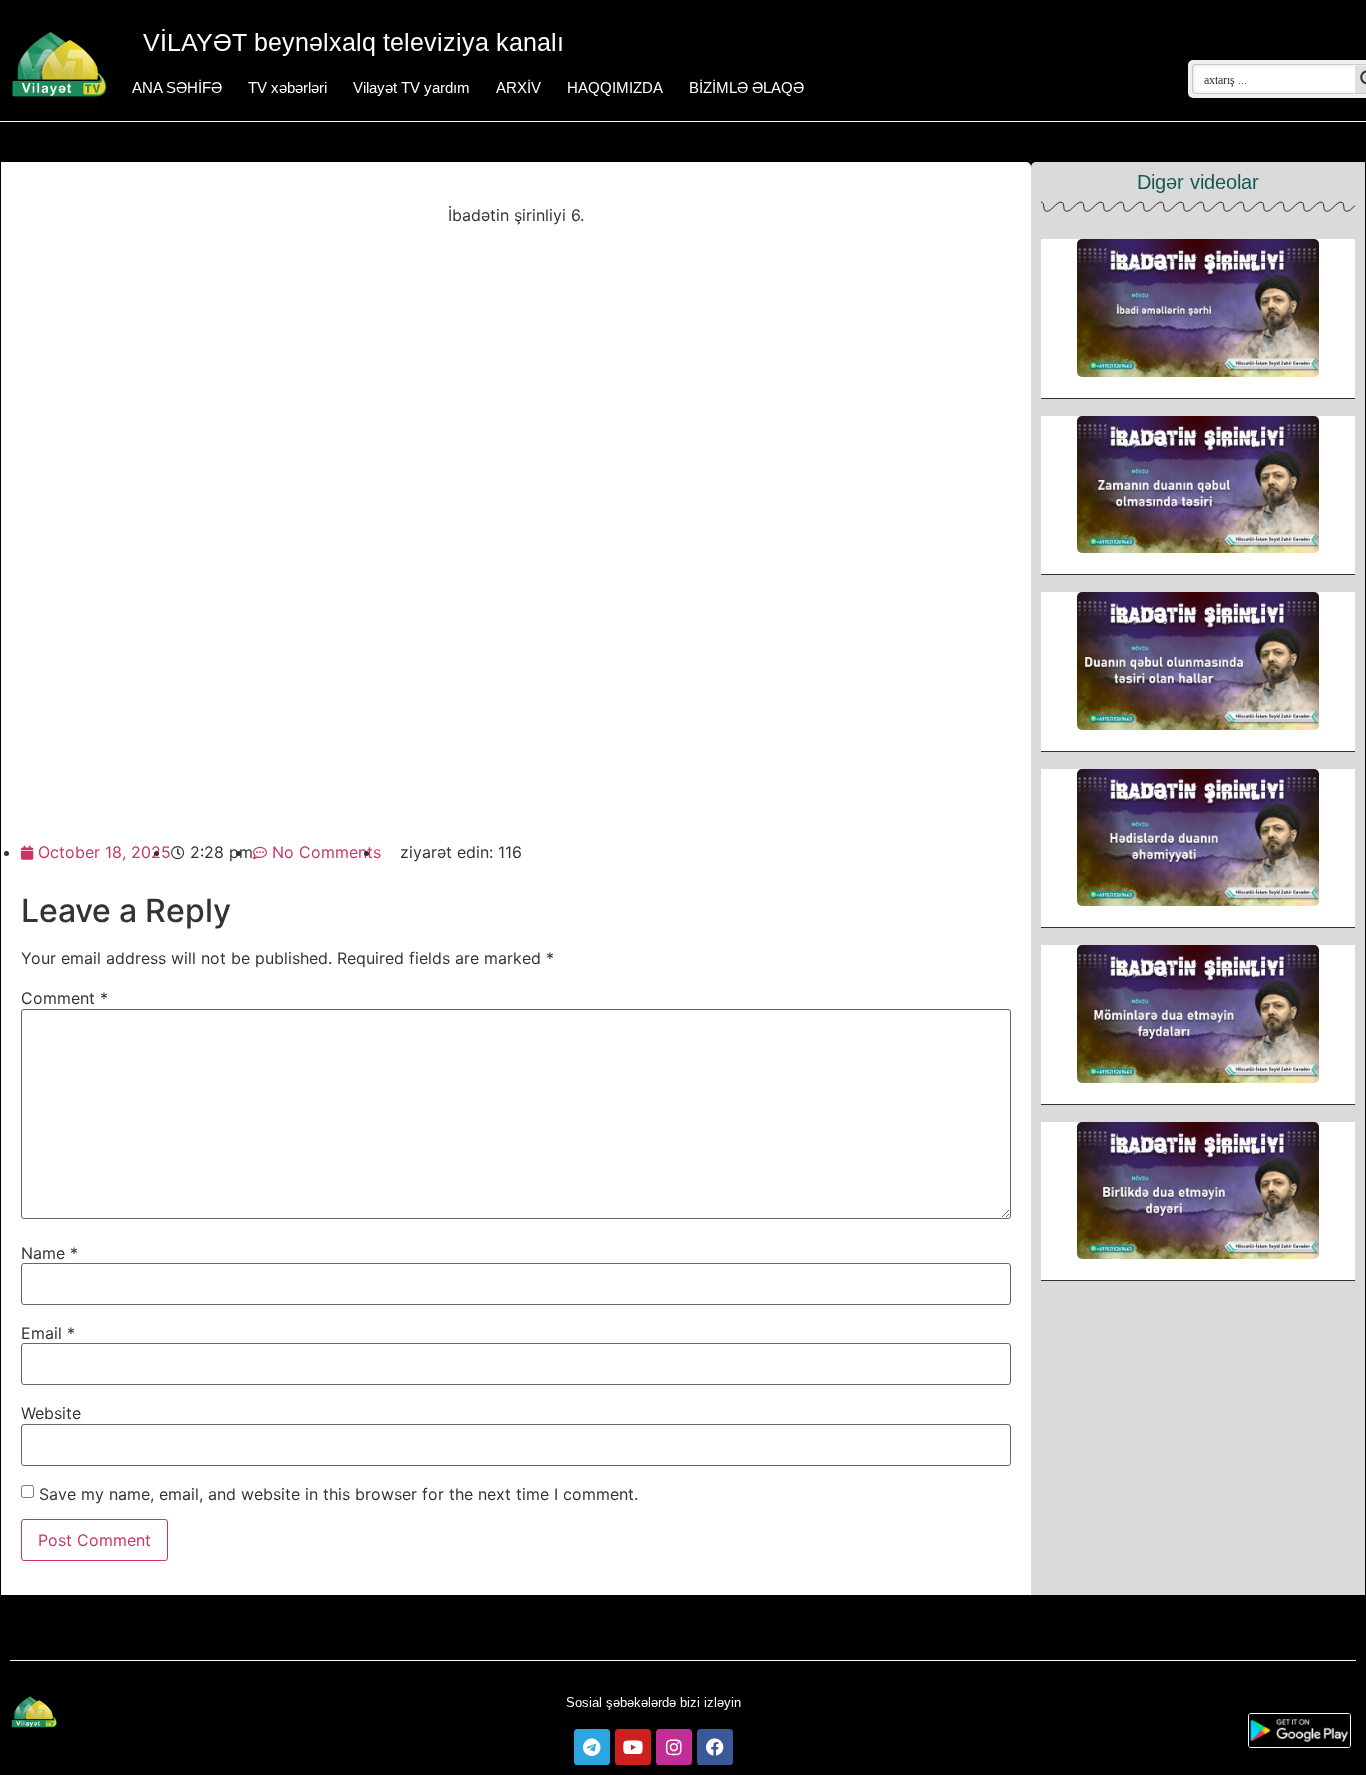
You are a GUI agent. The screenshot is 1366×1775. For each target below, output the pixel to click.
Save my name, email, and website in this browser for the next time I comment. (338, 1494)
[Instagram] (674, 1747)
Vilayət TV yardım (411, 87)
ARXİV (518, 87)
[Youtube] (633, 1747)
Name (49, 1253)
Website (51, 1413)
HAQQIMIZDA (615, 87)
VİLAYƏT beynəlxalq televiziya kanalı (353, 42)
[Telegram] (592, 1747)
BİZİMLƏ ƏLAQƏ (746, 87)
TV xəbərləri (287, 87)
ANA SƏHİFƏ (177, 87)
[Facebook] (715, 1747)
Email (48, 1333)
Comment (64, 998)
